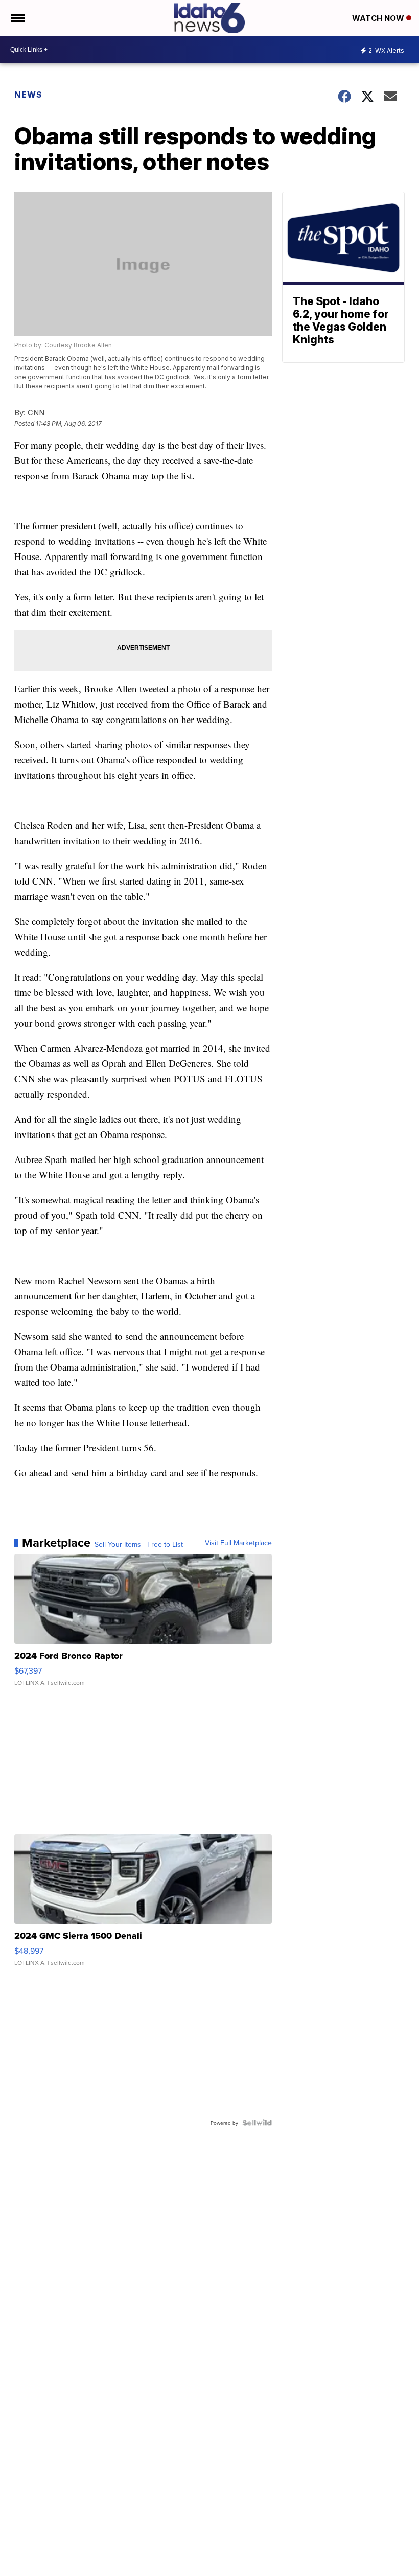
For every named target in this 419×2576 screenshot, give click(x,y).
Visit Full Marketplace (238, 1543)
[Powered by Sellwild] (257, 2123)
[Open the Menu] (17, 18)
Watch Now (379, 18)
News (28, 95)
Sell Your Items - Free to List (139, 1544)
